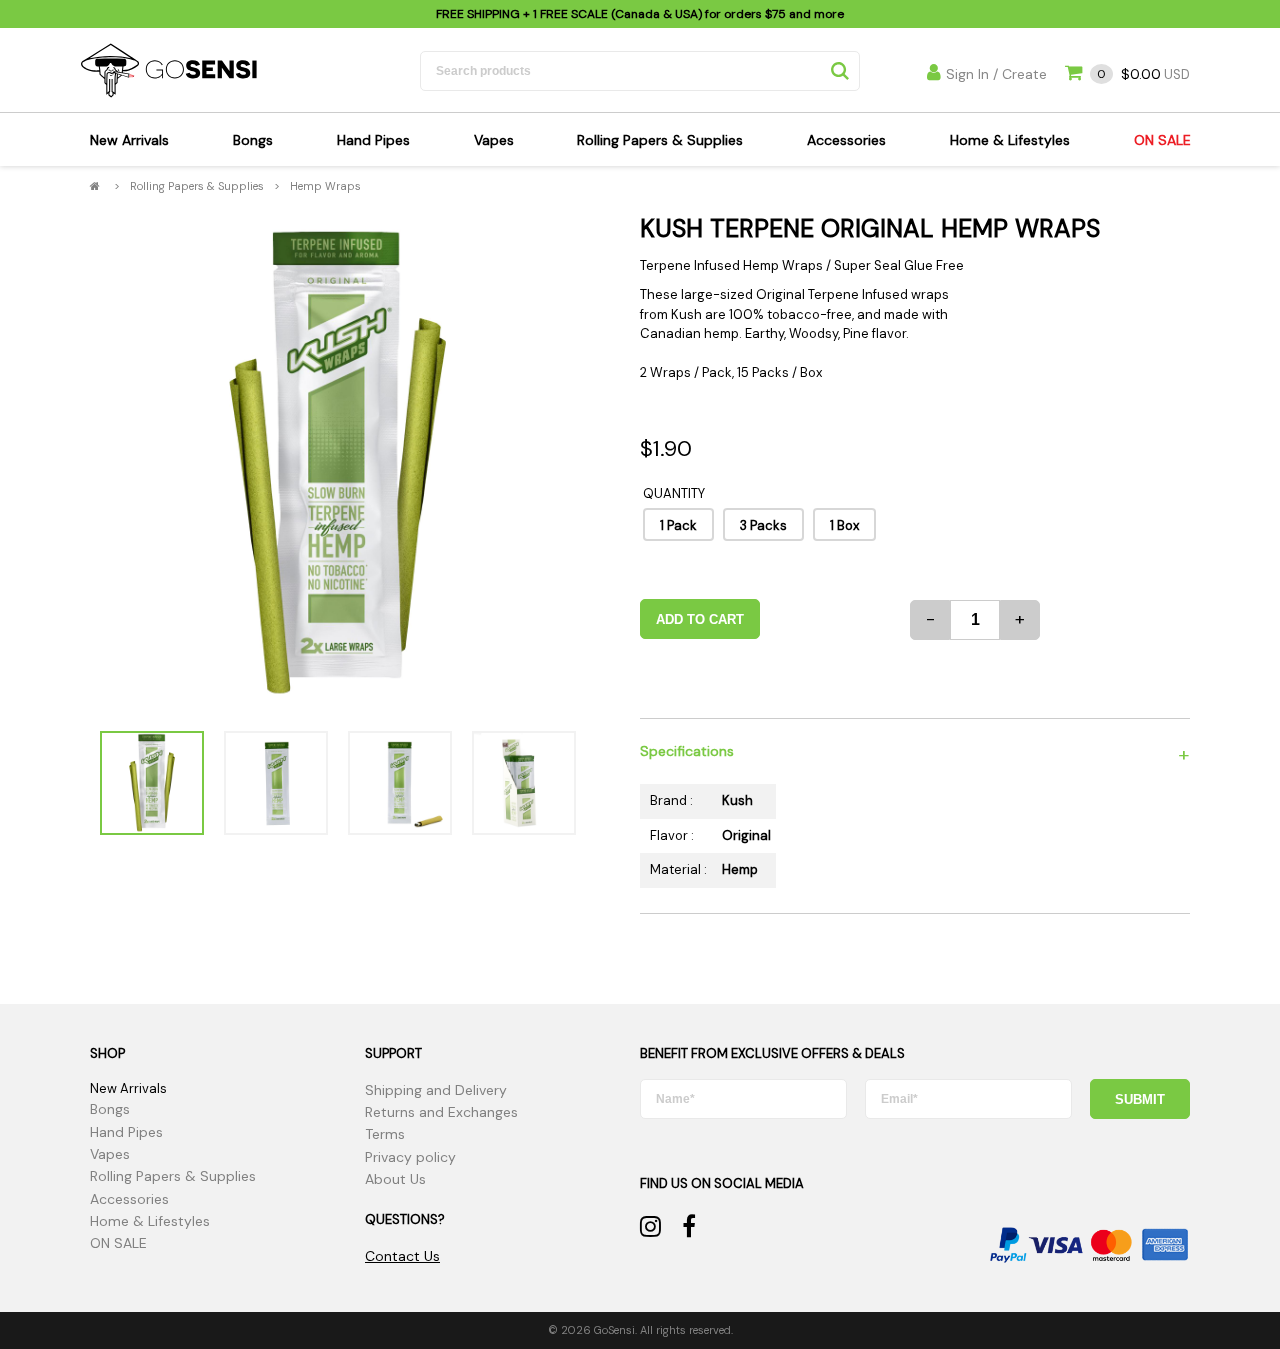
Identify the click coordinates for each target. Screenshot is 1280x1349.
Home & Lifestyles (1010, 140)
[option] (337, 463)
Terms (385, 1134)
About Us (395, 1179)
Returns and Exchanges (441, 1112)
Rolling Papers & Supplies (660, 140)
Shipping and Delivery (436, 1090)
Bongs (253, 140)
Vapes (494, 140)
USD (1143, 74)
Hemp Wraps (325, 186)
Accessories (846, 140)
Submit (1140, 1099)
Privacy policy (410, 1157)
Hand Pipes (373, 140)
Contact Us (402, 1256)
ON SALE (1162, 140)
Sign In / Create (996, 74)
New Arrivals (129, 140)
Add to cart (700, 619)
